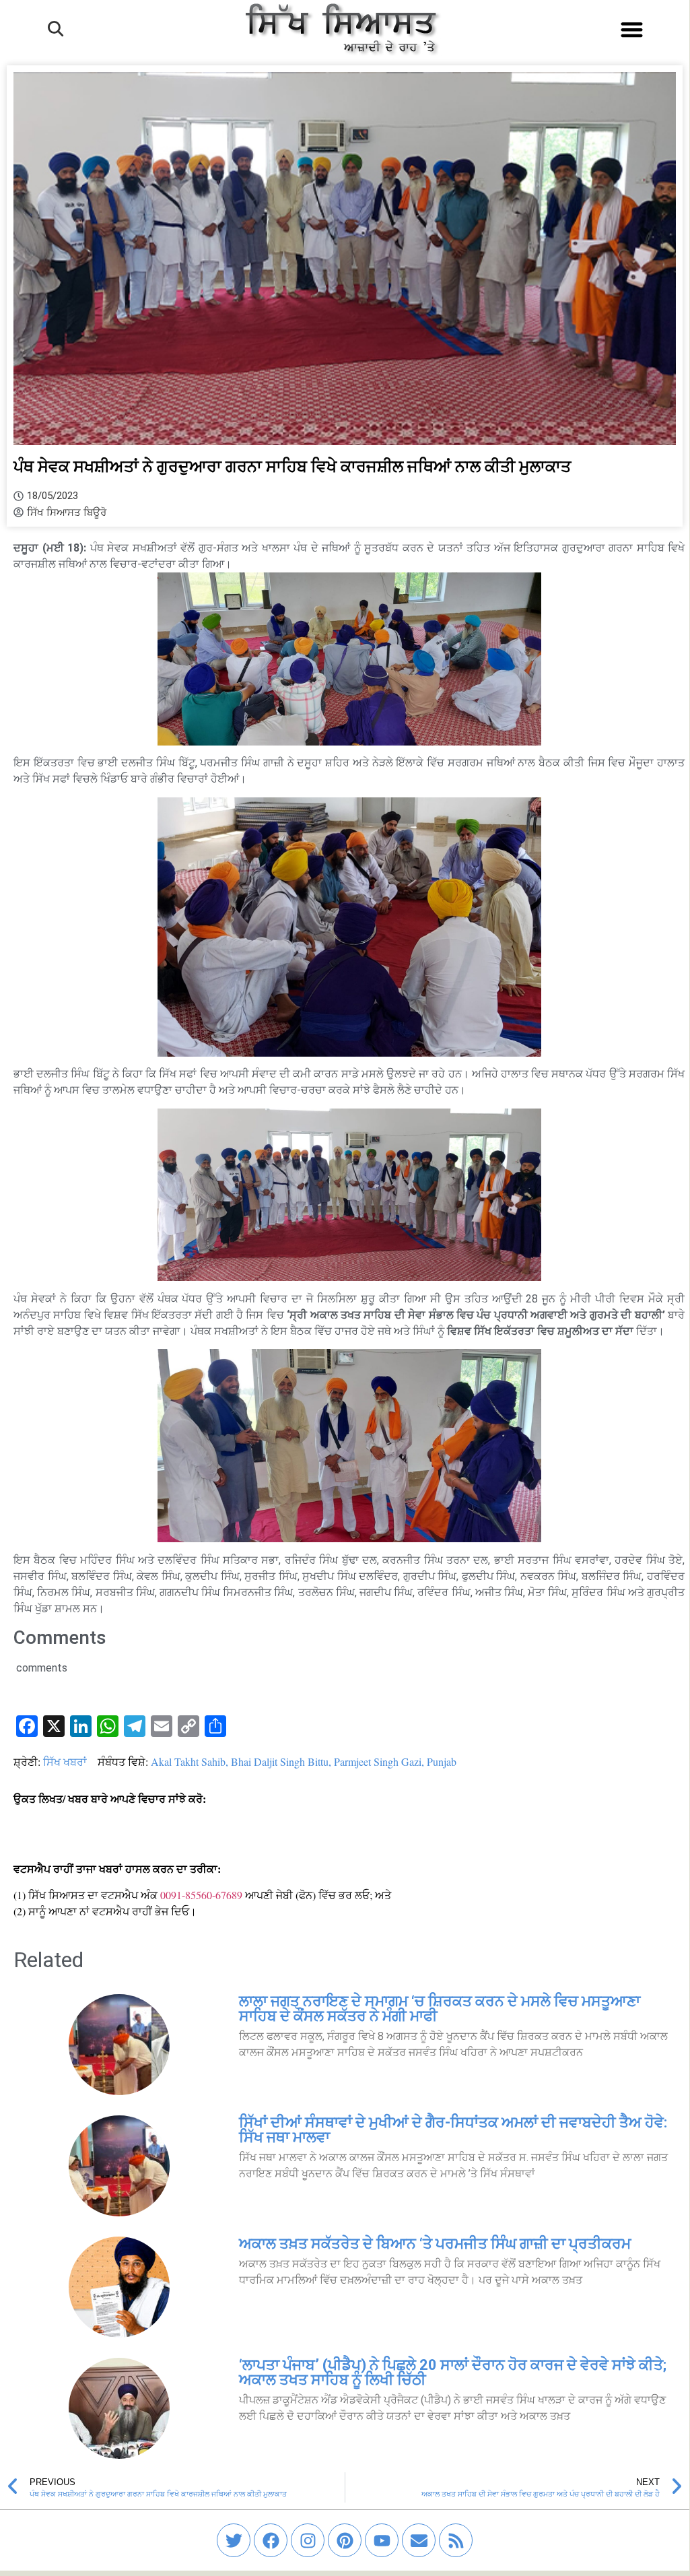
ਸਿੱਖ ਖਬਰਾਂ (65, 1761)
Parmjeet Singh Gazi (378, 1761)
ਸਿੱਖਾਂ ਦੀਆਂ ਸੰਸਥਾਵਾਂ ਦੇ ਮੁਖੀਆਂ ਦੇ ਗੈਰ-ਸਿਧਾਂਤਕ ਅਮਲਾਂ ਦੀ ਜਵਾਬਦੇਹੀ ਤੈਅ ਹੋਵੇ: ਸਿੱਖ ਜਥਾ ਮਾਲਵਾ (453, 2130)
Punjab (442, 1761)
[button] (632, 29)
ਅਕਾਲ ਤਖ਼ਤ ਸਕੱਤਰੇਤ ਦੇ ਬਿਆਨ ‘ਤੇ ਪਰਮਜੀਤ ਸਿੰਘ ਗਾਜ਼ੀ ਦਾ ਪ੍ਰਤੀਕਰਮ (435, 2244)
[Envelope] (419, 2540)
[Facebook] (271, 2540)
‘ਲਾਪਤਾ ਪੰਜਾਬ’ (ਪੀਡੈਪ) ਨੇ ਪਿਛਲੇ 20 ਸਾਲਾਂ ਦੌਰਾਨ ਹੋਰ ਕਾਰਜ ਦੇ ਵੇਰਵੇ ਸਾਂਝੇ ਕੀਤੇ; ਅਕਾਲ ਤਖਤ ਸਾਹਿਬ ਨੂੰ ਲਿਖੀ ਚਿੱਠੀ (453, 2372)
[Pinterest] (345, 2540)
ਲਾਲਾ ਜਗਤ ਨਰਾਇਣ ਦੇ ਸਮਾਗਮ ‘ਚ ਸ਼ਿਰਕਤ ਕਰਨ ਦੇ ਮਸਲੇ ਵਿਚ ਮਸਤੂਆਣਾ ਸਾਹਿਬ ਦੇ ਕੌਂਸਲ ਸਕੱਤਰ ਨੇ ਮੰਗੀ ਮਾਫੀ (440, 2009)
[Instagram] (308, 2540)
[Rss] (456, 2540)
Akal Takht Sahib (188, 1761)
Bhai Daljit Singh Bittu (280, 1761)
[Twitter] (234, 2540)
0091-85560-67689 (201, 1895)
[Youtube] (382, 2540)
